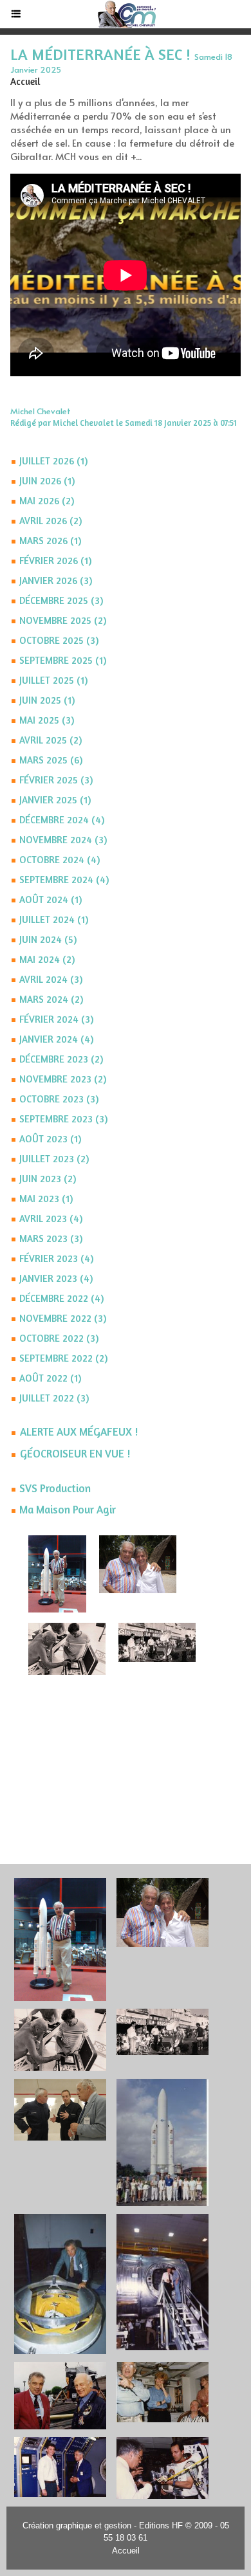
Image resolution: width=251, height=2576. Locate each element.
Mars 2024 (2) (51, 999)
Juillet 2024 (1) (54, 919)
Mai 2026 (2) (47, 501)
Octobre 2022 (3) (59, 1338)
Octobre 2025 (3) (59, 640)
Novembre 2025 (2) (63, 620)
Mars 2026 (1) (50, 541)
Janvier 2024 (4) (56, 1039)
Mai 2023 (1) (46, 1199)
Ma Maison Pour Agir (68, 1509)
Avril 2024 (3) (51, 979)
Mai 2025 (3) (47, 720)
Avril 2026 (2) (51, 521)
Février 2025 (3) (56, 780)
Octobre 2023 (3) (59, 1099)
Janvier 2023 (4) (56, 1278)
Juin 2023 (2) (48, 1179)
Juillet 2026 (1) (53, 461)
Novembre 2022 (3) (63, 1318)
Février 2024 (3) (56, 1019)
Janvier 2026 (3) (56, 580)
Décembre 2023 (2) (61, 1059)
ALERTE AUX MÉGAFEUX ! (79, 1431)
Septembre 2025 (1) (63, 660)
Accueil (126, 2551)
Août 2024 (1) (51, 900)
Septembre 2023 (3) (63, 1119)
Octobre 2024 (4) (60, 860)
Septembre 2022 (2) (63, 1358)
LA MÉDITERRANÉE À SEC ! (100, 54)
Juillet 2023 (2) (54, 1159)
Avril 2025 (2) (51, 740)
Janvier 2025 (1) (55, 800)
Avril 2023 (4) (51, 1219)
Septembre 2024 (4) (64, 880)
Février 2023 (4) (56, 1258)
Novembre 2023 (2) (63, 1079)
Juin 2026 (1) (47, 481)
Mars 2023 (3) (51, 1238)
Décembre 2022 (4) (61, 1298)
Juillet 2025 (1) (53, 680)
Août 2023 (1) (50, 1139)
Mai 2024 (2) (47, 959)
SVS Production (55, 1488)
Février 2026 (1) (55, 561)
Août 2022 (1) (50, 1378)
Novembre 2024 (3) (63, 840)
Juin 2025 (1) (47, 700)
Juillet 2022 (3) (54, 1398)
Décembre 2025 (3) (61, 600)
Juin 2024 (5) (48, 939)
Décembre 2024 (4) (62, 820)
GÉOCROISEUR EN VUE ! (75, 1453)
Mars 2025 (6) (51, 760)
